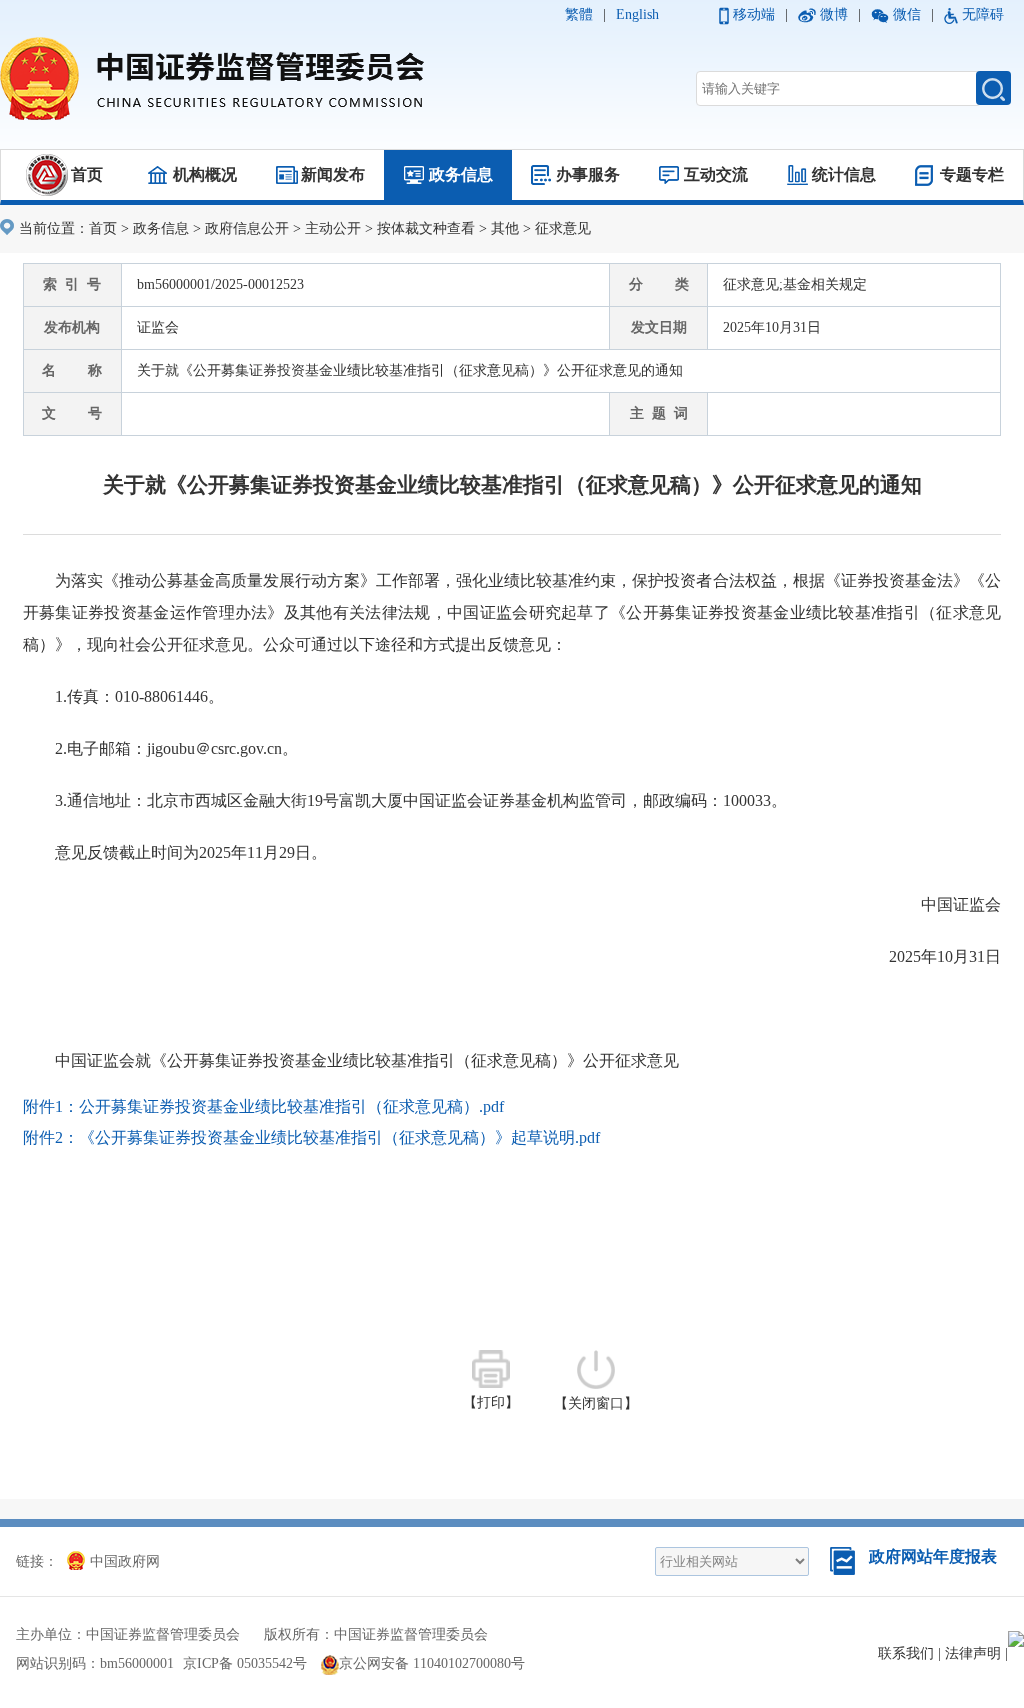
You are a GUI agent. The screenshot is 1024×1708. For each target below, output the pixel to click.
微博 (834, 14)
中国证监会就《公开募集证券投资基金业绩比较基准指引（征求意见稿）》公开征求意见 (367, 1060)
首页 (87, 174)
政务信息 (461, 174)
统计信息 (844, 174)
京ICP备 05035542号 (245, 1663)
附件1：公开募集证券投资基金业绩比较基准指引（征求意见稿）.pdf (263, 1106)
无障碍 (983, 14)
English (637, 14)
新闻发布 (333, 174)
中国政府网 (125, 1561)
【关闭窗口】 (596, 1403)
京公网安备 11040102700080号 (432, 1663)
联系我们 (906, 1653)
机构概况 (205, 174)
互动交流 (716, 174)
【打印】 (491, 1402)
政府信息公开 (247, 228)
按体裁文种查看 (426, 228)
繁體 (579, 14)
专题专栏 (972, 174)
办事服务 (588, 174)
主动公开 (333, 228)
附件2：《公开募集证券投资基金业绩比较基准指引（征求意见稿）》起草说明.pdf (311, 1137)
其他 (505, 228)
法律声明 (973, 1653)
